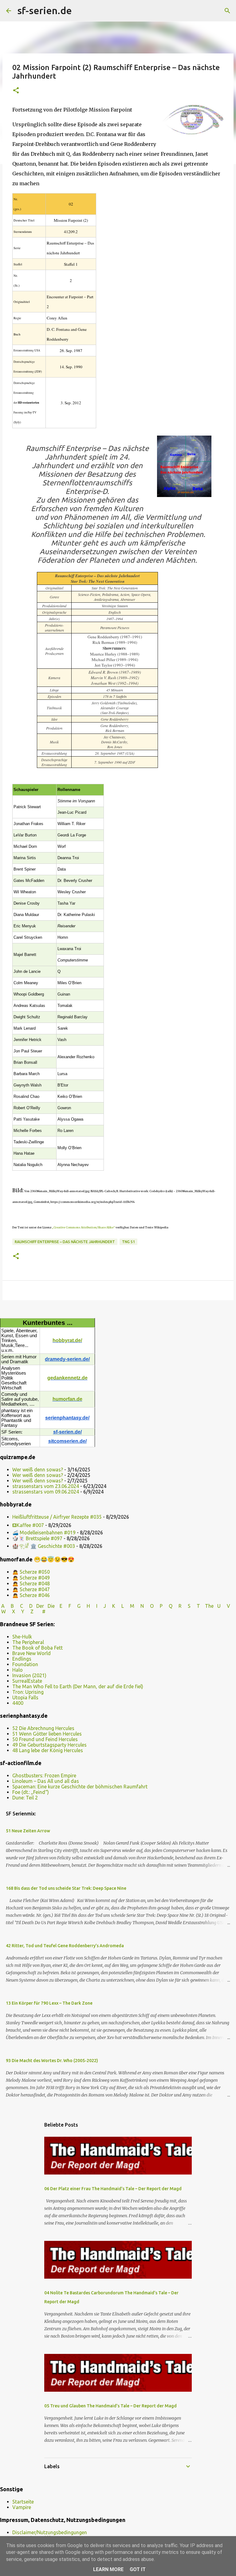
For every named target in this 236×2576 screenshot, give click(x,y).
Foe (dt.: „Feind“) (31, 1792)
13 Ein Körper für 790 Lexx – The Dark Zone (49, 2003)
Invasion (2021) (29, 1675)
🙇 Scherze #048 (31, 1584)
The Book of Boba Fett (37, 1648)
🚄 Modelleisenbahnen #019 (44, 1533)
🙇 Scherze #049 (31, 1578)
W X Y (13, 1611)
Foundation (25, 1664)
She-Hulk (22, 1637)
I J (102, 1606)
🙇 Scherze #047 (31, 1589)
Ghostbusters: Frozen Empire (44, 1775)
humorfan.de (67, 1399)
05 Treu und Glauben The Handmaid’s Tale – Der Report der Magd (110, 2406)
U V (224, 1606)
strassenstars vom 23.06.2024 (46, 1486)
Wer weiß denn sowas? (38, 1470)
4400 (18, 1703)
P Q (167, 1606)
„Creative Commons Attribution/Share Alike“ (83, 1227)
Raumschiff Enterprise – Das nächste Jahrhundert (65, 1242)
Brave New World (31, 1653)
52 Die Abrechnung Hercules (43, 1728)
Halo (18, 1670)
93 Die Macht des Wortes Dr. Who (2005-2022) (52, 2061)
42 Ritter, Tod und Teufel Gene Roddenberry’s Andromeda (65, 1946)
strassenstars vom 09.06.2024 (46, 1492)
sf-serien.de (45, 10)
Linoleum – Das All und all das (46, 1781)
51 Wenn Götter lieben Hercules (47, 1734)
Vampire (22, 2507)
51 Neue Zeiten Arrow (28, 1831)
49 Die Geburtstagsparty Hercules (49, 1745)
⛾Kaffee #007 (28, 1525)
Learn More (108, 2569)
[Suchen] (81, 11)
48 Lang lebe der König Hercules (48, 1750)
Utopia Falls (25, 1697)
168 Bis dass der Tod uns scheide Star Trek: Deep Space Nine (66, 1888)
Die (51, 1606)
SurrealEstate (27, 1681)
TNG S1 (128, 1242)
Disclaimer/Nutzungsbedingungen (50, 2532)
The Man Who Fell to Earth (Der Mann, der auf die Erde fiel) (78, 1686)
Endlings (22, 1659)
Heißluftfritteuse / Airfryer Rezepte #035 (57, 1517)
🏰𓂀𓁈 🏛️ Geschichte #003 (44, 1546)
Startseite (23, 2502)
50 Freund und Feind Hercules (45, 1739)
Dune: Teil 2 (25, 1798)
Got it (138, 2569)
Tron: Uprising (28, 1692)
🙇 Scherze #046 (31, 1595)
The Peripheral (28, 1642)
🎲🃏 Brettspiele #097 (37, 1538)
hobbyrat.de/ (67, 1340)
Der (40, 1606)
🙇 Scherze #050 (31, 1572)
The (209, 1606)
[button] (16, 91)
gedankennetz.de (67, 1378)
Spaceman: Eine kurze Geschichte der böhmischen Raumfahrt (80, 1787)
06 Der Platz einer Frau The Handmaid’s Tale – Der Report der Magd (113, 2189)
